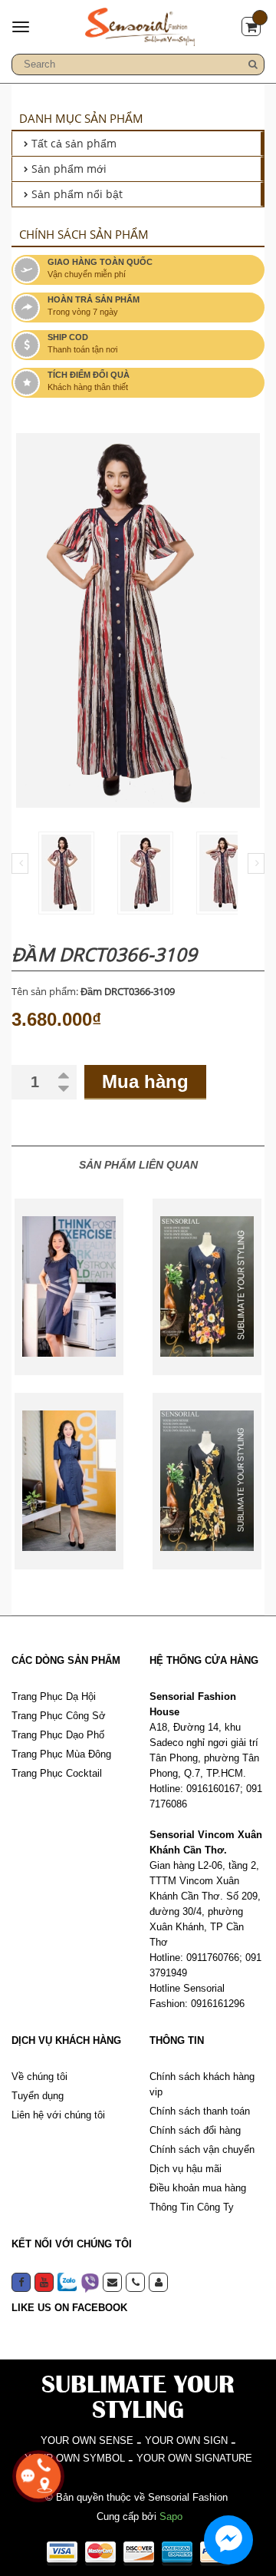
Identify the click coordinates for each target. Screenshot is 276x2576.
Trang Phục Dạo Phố (58, 1735)
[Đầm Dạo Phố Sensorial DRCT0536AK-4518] (207, 1481)
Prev (20, 863)
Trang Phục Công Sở (59, 1716)
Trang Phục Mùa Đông (61, 1754)
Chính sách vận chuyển (202, 2149)
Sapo (171, 2516)
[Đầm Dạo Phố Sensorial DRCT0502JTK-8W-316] (69, 1287)
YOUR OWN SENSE (87, 2440)
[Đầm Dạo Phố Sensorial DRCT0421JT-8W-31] (69, 1481)
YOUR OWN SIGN (186, 2440)
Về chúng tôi (39, 2077)
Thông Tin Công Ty (192, 2207)
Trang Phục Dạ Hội (54, 1696)
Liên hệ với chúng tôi (58, 2115)
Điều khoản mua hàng (198, 2188)
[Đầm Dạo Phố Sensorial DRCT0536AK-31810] (207, 1287)
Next (256, 863)
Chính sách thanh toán (200, 2111)
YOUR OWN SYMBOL (75, 2458)
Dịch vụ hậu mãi (186, 2169)
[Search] (253, 64)
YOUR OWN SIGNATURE (194, 2458)
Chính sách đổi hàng (195, 2130)
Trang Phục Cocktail (57, 1773)
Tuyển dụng (38, 2096)
